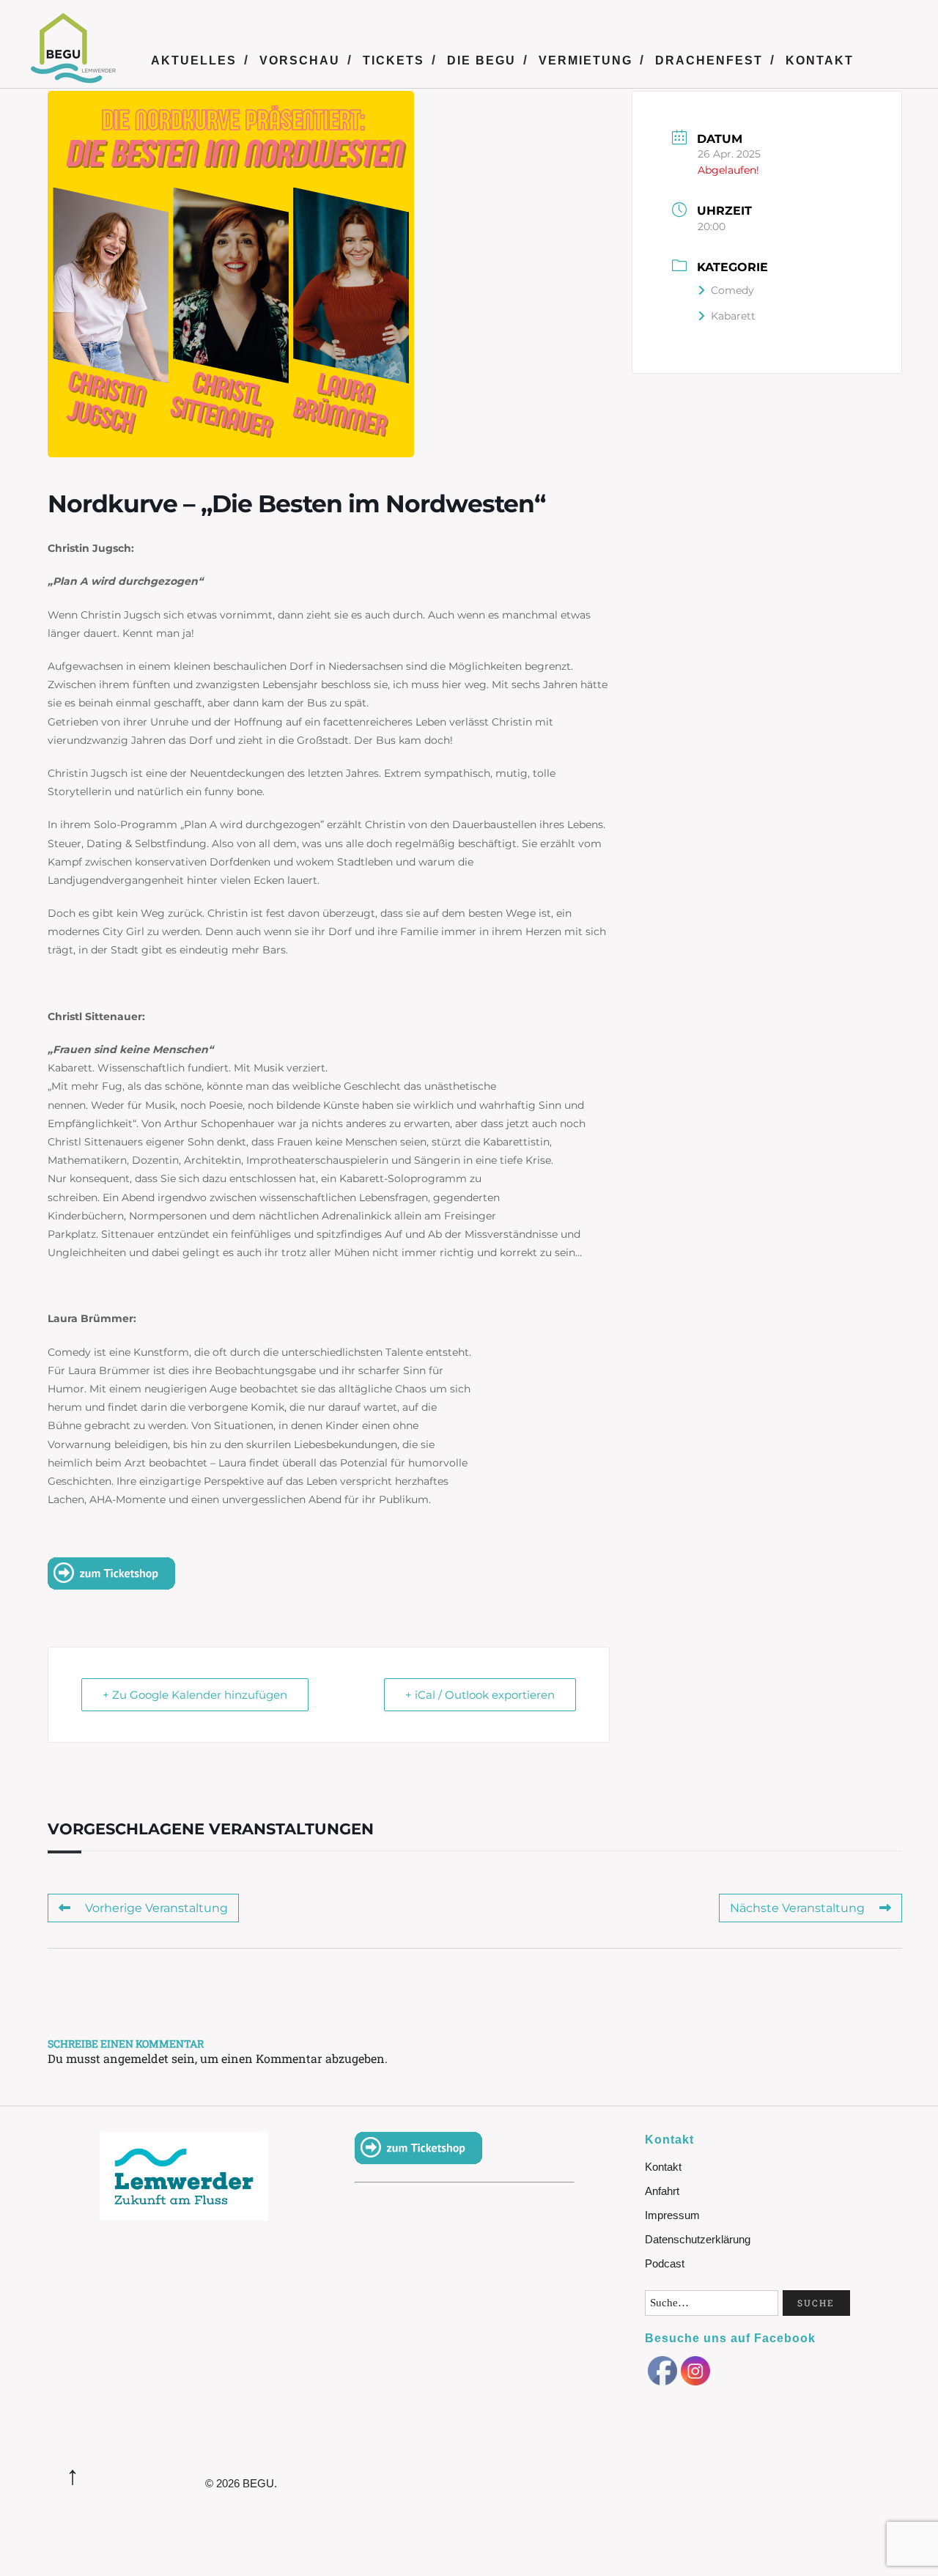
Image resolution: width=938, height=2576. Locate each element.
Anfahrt (662, 2191)
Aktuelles (194, 60)
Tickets (394, 60)
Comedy (732, 290)
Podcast (665, 2263)
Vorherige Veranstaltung (156, 1908)
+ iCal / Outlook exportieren (480, 1695)
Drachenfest (709, 60)
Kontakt (820, 60)
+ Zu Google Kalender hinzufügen (195, 1695)
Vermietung (586, 60)
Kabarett (733, 316)
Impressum (672, 2215)
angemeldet (136, 2058)
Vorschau (300, 60)
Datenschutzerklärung (698, 2239)
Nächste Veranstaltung (797, 1908)
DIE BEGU (481, 60)
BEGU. (260, 2483)
